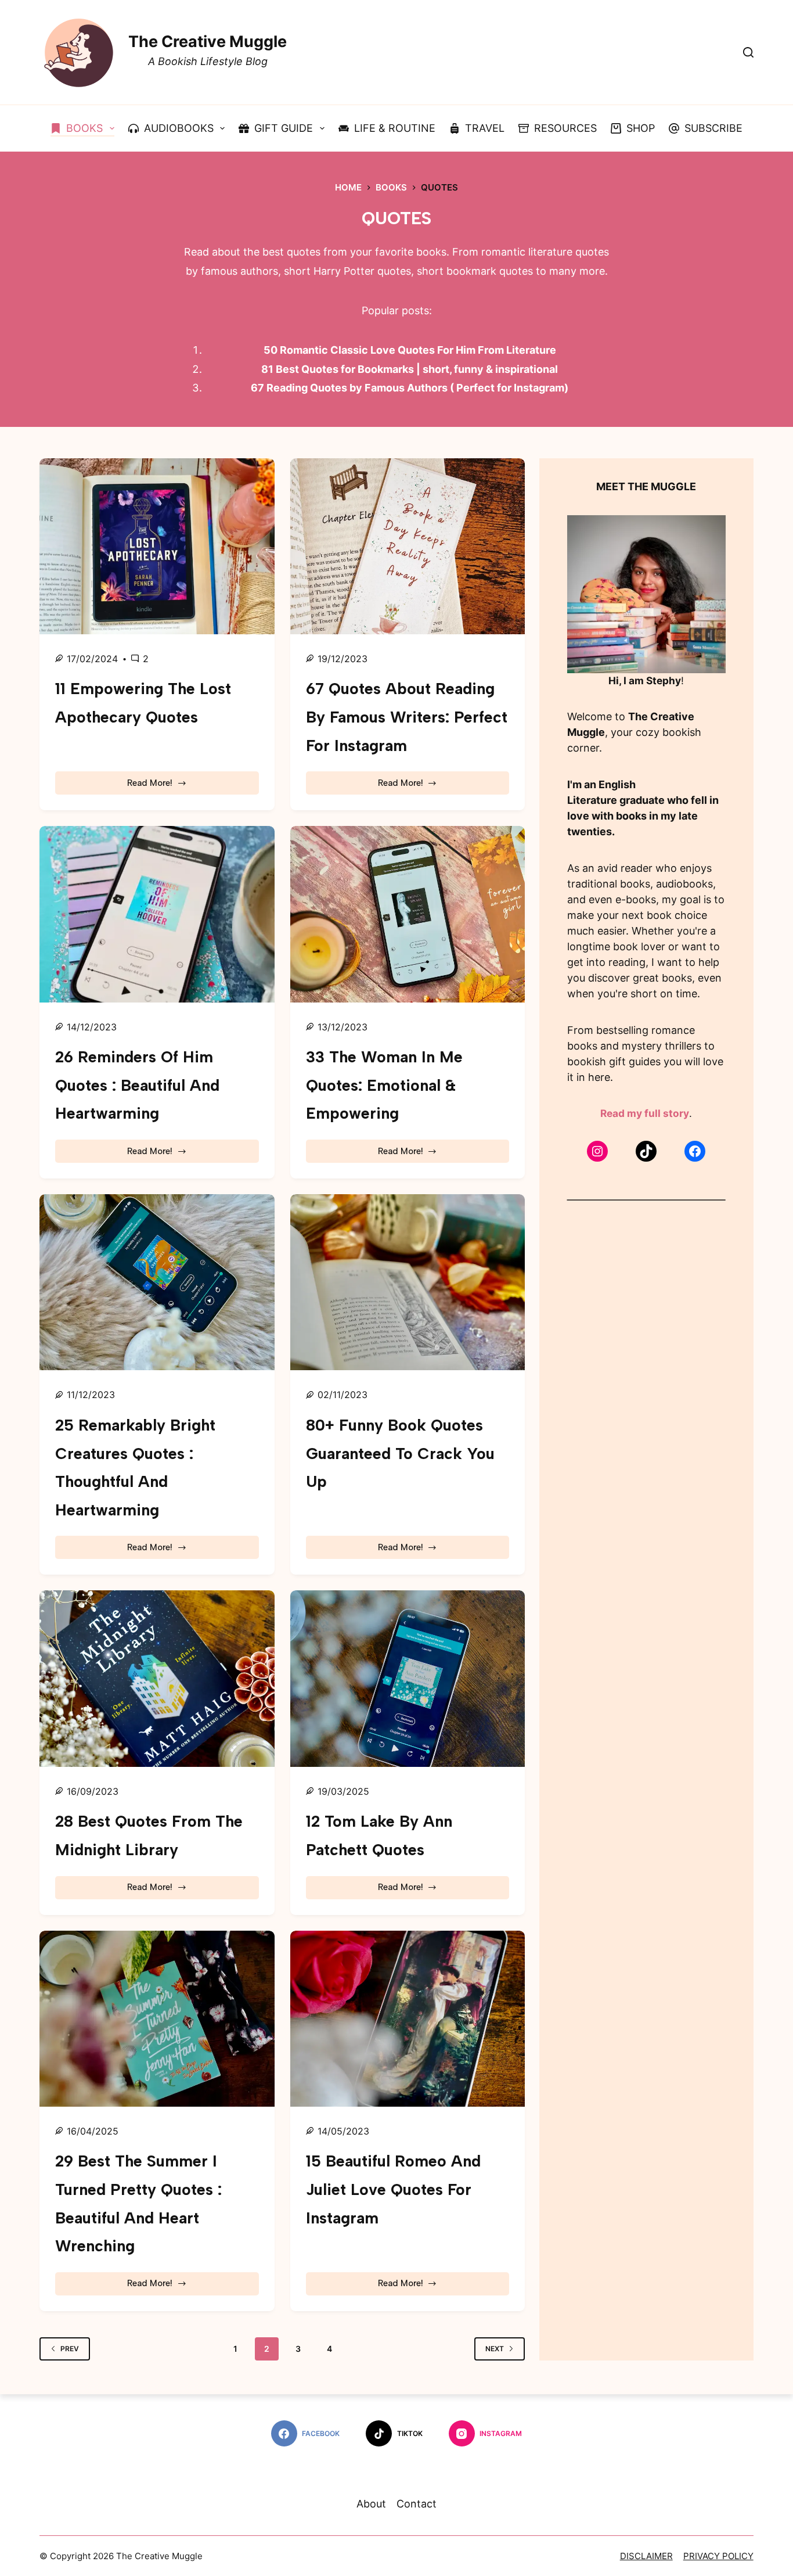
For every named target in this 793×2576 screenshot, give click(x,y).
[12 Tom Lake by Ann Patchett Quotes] (408, 1678)
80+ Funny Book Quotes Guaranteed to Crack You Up (400, 1453)
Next (495, 2349)
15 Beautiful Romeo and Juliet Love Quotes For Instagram (393, 2189)
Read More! (167, 786)
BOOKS (84, 128)
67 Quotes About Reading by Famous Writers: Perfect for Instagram (407, 717)
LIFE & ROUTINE (395, 128)
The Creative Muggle (208, 42)
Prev (70, 2349)
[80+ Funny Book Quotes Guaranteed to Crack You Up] (408, 1282)
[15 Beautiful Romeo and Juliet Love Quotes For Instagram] (408, 2019)
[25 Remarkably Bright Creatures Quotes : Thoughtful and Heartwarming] (157, 1282)
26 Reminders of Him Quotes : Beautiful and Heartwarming (137, 1085)
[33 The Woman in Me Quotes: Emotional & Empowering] (408, 914)
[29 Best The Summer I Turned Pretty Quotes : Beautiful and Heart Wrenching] (157, 2019)
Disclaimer (646, 2556)
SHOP (641, 128)
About (371, 2504)
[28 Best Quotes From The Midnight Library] (157, 1678)
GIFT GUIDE (284, 128)
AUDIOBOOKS (179, 128)
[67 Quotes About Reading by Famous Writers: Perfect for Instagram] (408, 546)
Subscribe (713, 128)
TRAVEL (485, 128)
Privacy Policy (718, 2556)
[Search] (748, 52)
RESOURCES (565, 128)
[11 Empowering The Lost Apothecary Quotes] (157, 546)
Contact (417, 2504)
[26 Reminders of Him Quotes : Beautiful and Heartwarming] (157, 914)
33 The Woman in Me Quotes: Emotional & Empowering (384, 1085)
